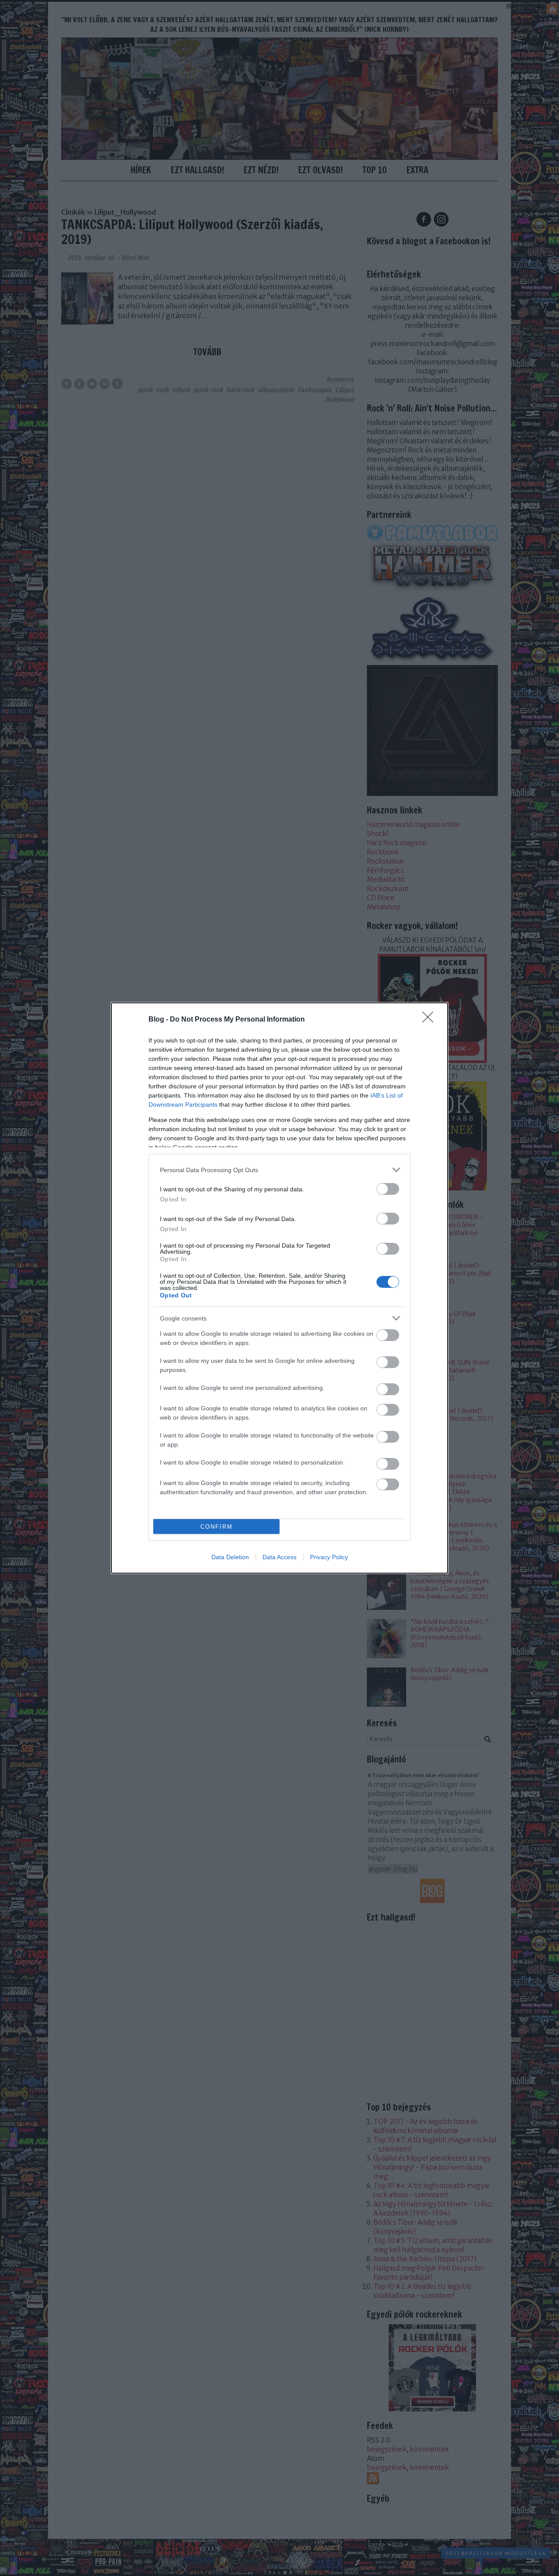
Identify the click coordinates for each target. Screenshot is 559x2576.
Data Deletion (230, 1557)
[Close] (431, 1020)
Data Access (279, 1557)
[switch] (388, 1189)
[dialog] (279, 1288)
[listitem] (279, 1170)
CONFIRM (217, 1527)
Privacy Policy (329, 1557)
